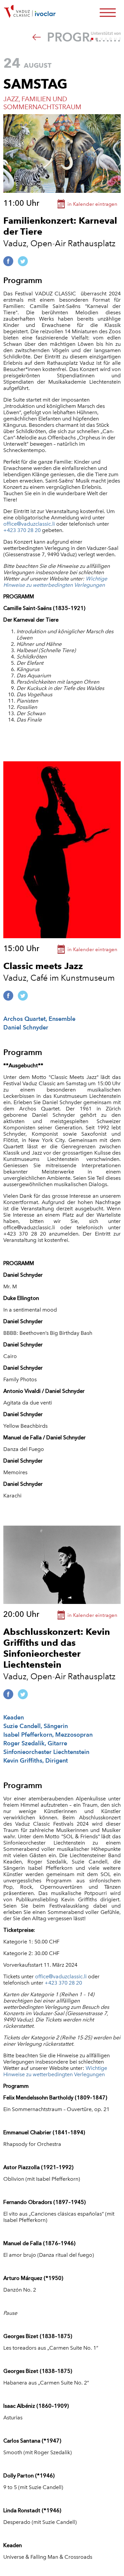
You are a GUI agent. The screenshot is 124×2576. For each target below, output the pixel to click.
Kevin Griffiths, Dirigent (36, 1760)
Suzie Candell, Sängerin (36, 1726)
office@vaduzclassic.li (29, 524)
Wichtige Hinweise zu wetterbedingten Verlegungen (55, 582)
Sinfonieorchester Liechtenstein (46, 1752)
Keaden (14, 1717)
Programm (82, 37)
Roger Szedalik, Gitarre (35, 1743)
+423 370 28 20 (22, 530)
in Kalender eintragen (92, 204)
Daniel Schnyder (26, 1027)
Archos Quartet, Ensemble (39, 1019)
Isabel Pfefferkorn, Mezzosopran (48, 1735)
